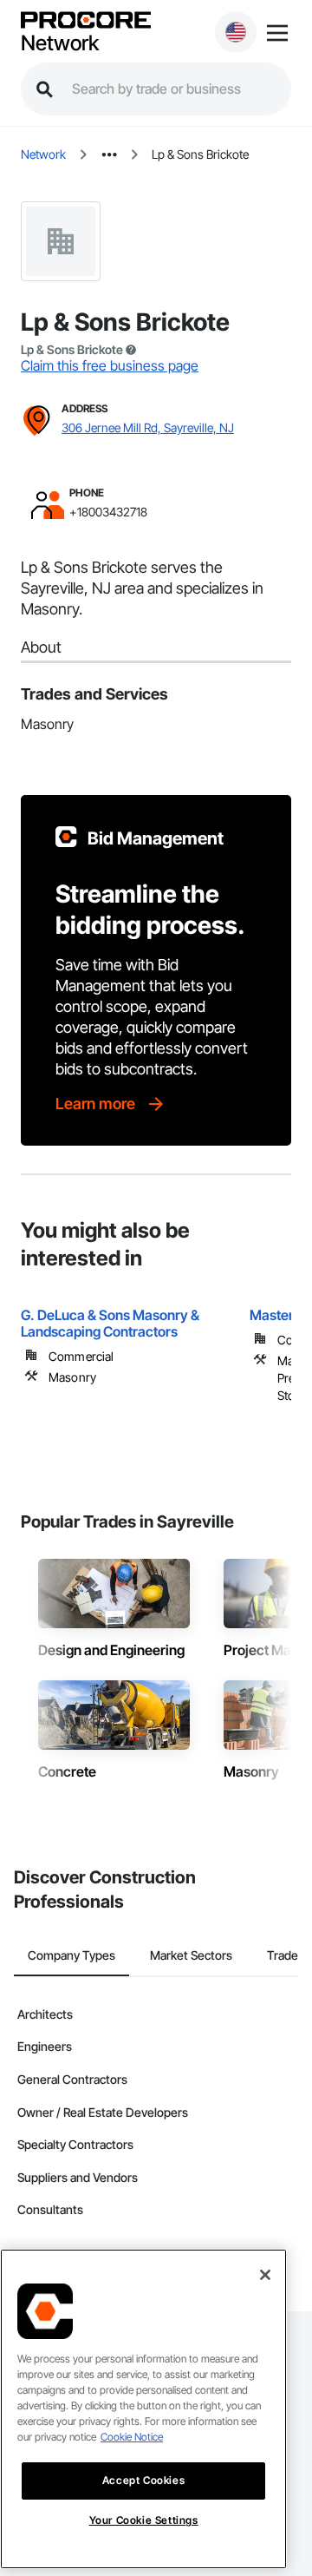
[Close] (265, 2275)
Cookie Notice (132, 2437)
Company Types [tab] (71, 1955)
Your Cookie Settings (144, 2520)
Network (60, 43)
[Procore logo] (86, 21)
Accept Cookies (143, 2480)
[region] (143, 2409)
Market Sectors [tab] (191, 1955)
